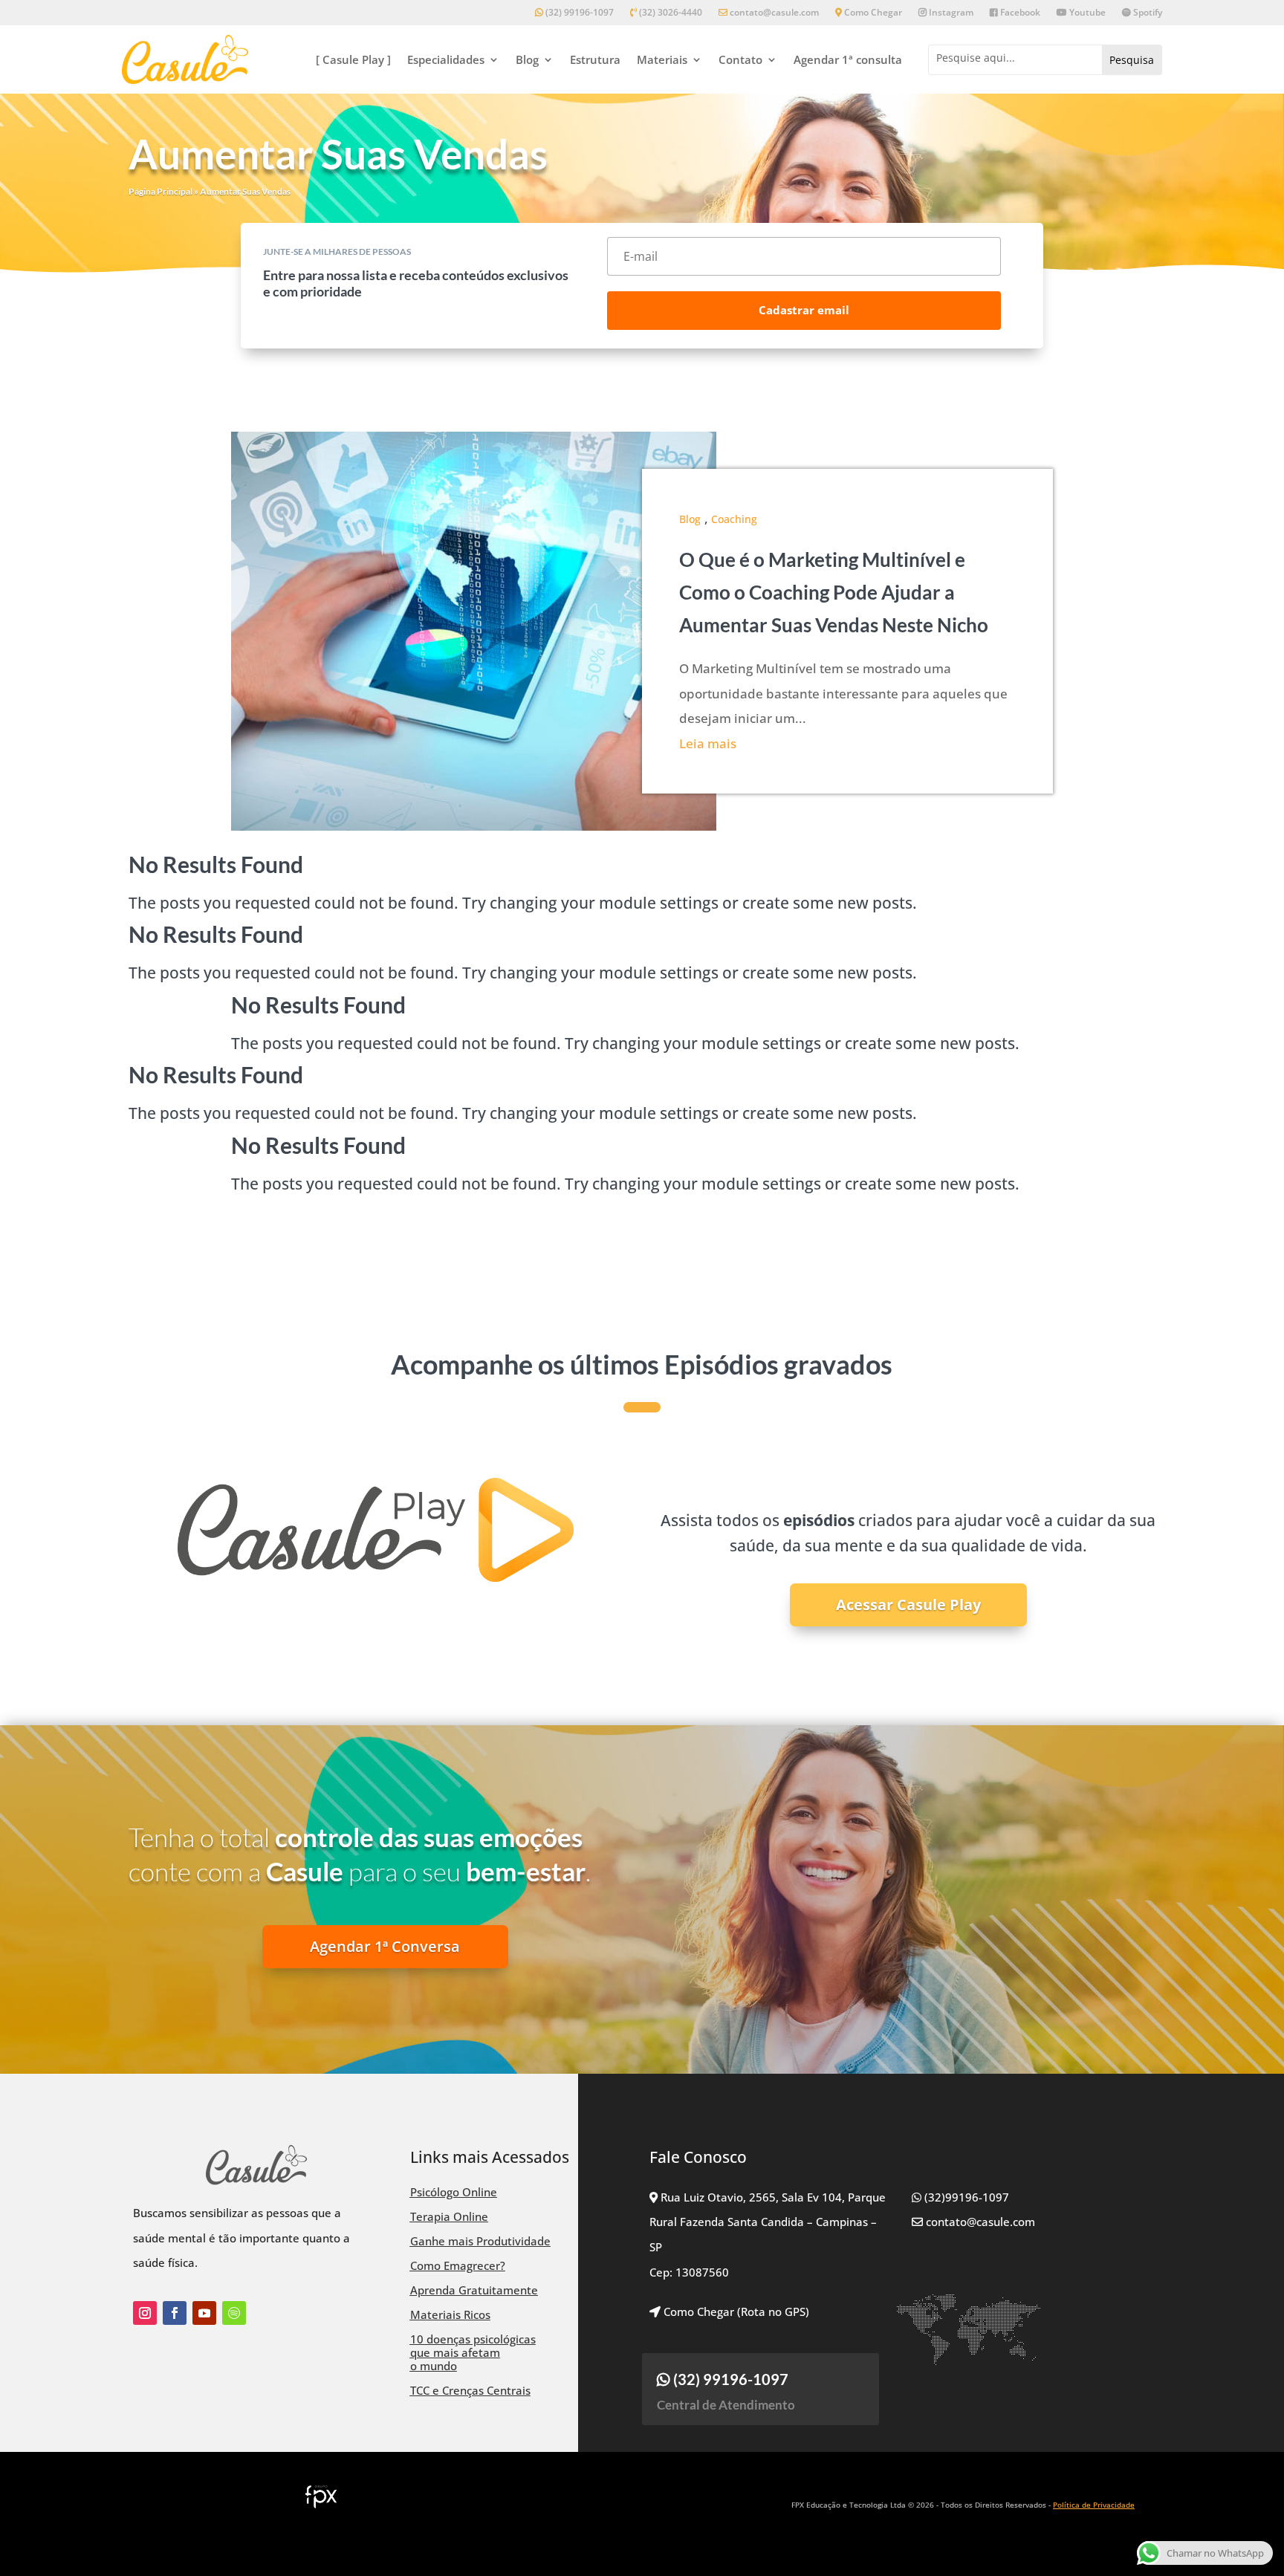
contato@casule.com (774, 13)
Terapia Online (449, 2216)
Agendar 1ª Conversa (385, 1946)
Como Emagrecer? (458, 2265)
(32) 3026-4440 (669, 13)
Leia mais (708, 743)
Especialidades (446, 59)
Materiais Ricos (450, 2314)
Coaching (734, 519)
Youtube (1086, 13)
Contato (740, 59)
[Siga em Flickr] (234, 2313)
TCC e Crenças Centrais (470, 2390)
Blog (527, 59)
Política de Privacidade (1094, 2505)
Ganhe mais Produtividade (480, 2241)
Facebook (1019, 13)
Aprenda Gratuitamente (474, 2290)
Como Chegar (872, 13)
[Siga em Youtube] (204, 2313)
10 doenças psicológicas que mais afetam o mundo (473, 2352)
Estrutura (595, 59)
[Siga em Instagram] (145, 2313)
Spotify (1147, 13)
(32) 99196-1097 (578, 13)
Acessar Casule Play (908, 1605)
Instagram (950, 13)
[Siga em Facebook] (175, 2313)
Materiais (662, 59)
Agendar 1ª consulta (848, 59)
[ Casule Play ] (353, 59)
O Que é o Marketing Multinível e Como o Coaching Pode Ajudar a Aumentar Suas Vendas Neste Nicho (834, 592)
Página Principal (160, 191)
